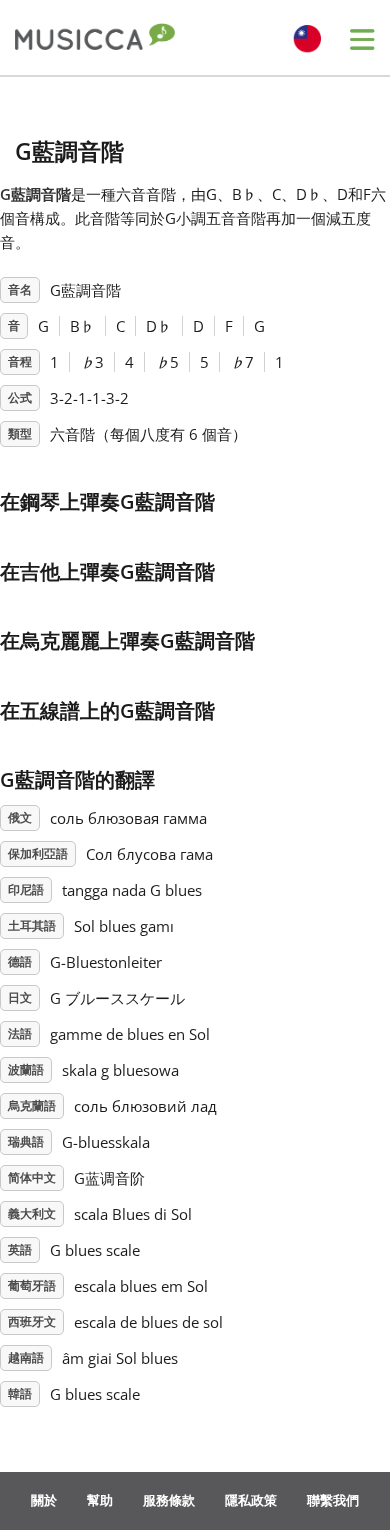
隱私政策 (251, 1500)
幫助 (100, 1500)
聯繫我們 (333, 1500)
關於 (44, 1500)
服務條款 (169, 1500)
